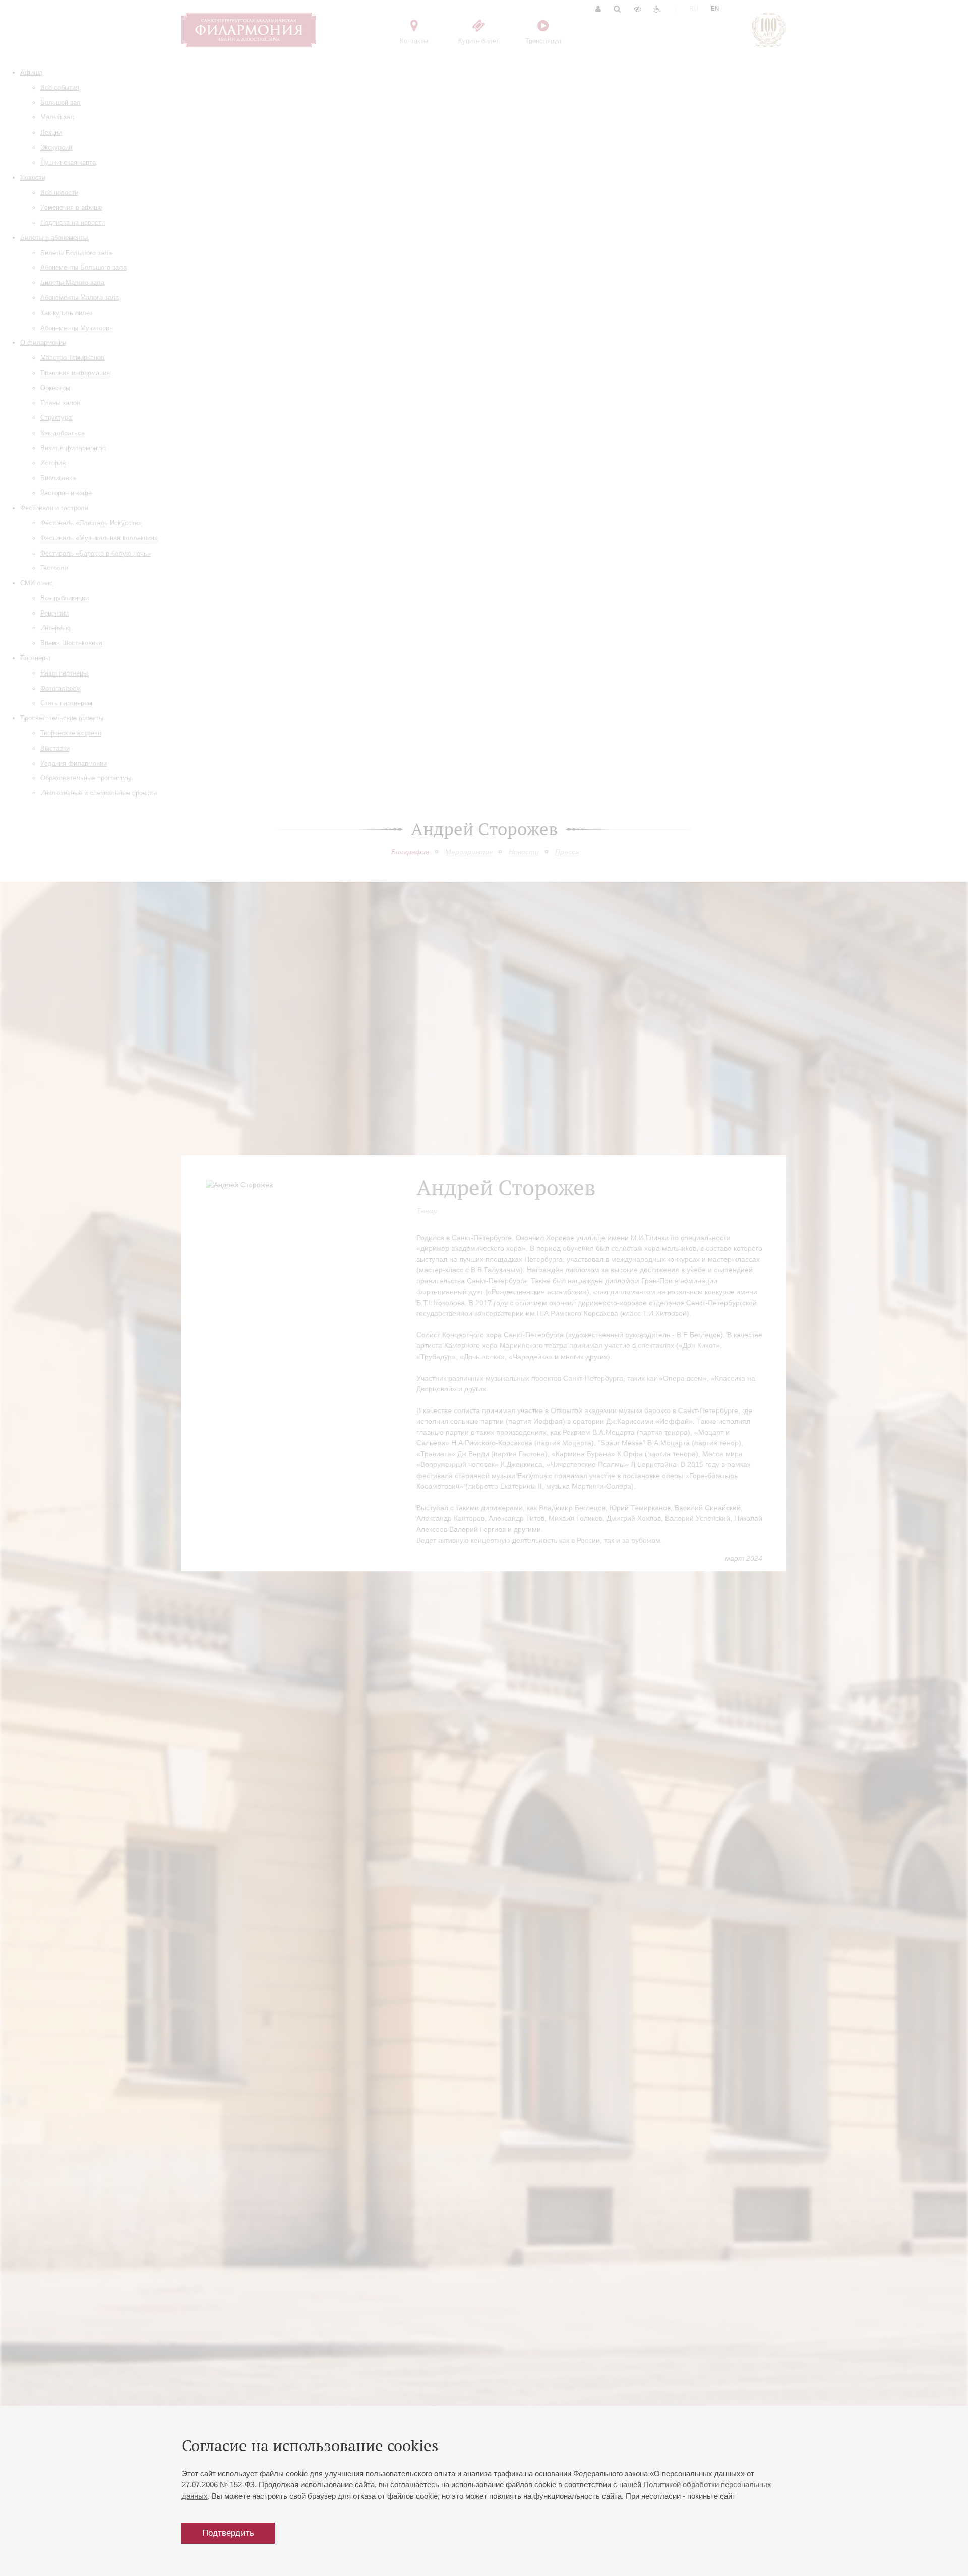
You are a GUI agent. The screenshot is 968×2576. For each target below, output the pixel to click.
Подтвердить (228, 2533)
